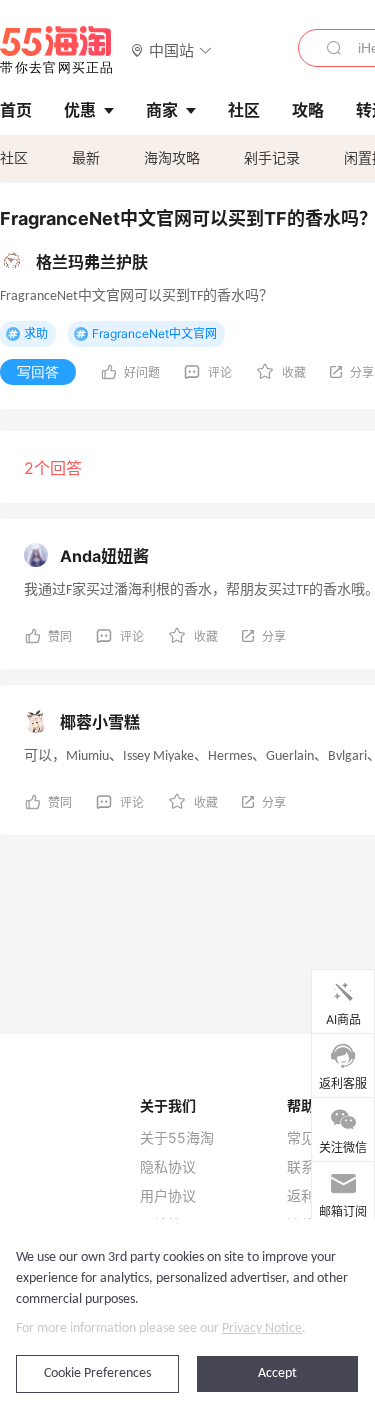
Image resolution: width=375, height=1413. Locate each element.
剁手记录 (272, 157)
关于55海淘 (177, 1138)
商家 (162, 110)
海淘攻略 (172, 157)
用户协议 (168, 1196)
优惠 (80, 110)
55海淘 (57, 50)
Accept (277, 1373)
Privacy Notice (262, 1328)
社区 (14, 157)
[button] (171, 49)
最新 (86, 157)
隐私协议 (168, 1167)
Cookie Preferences (97, 1373)
